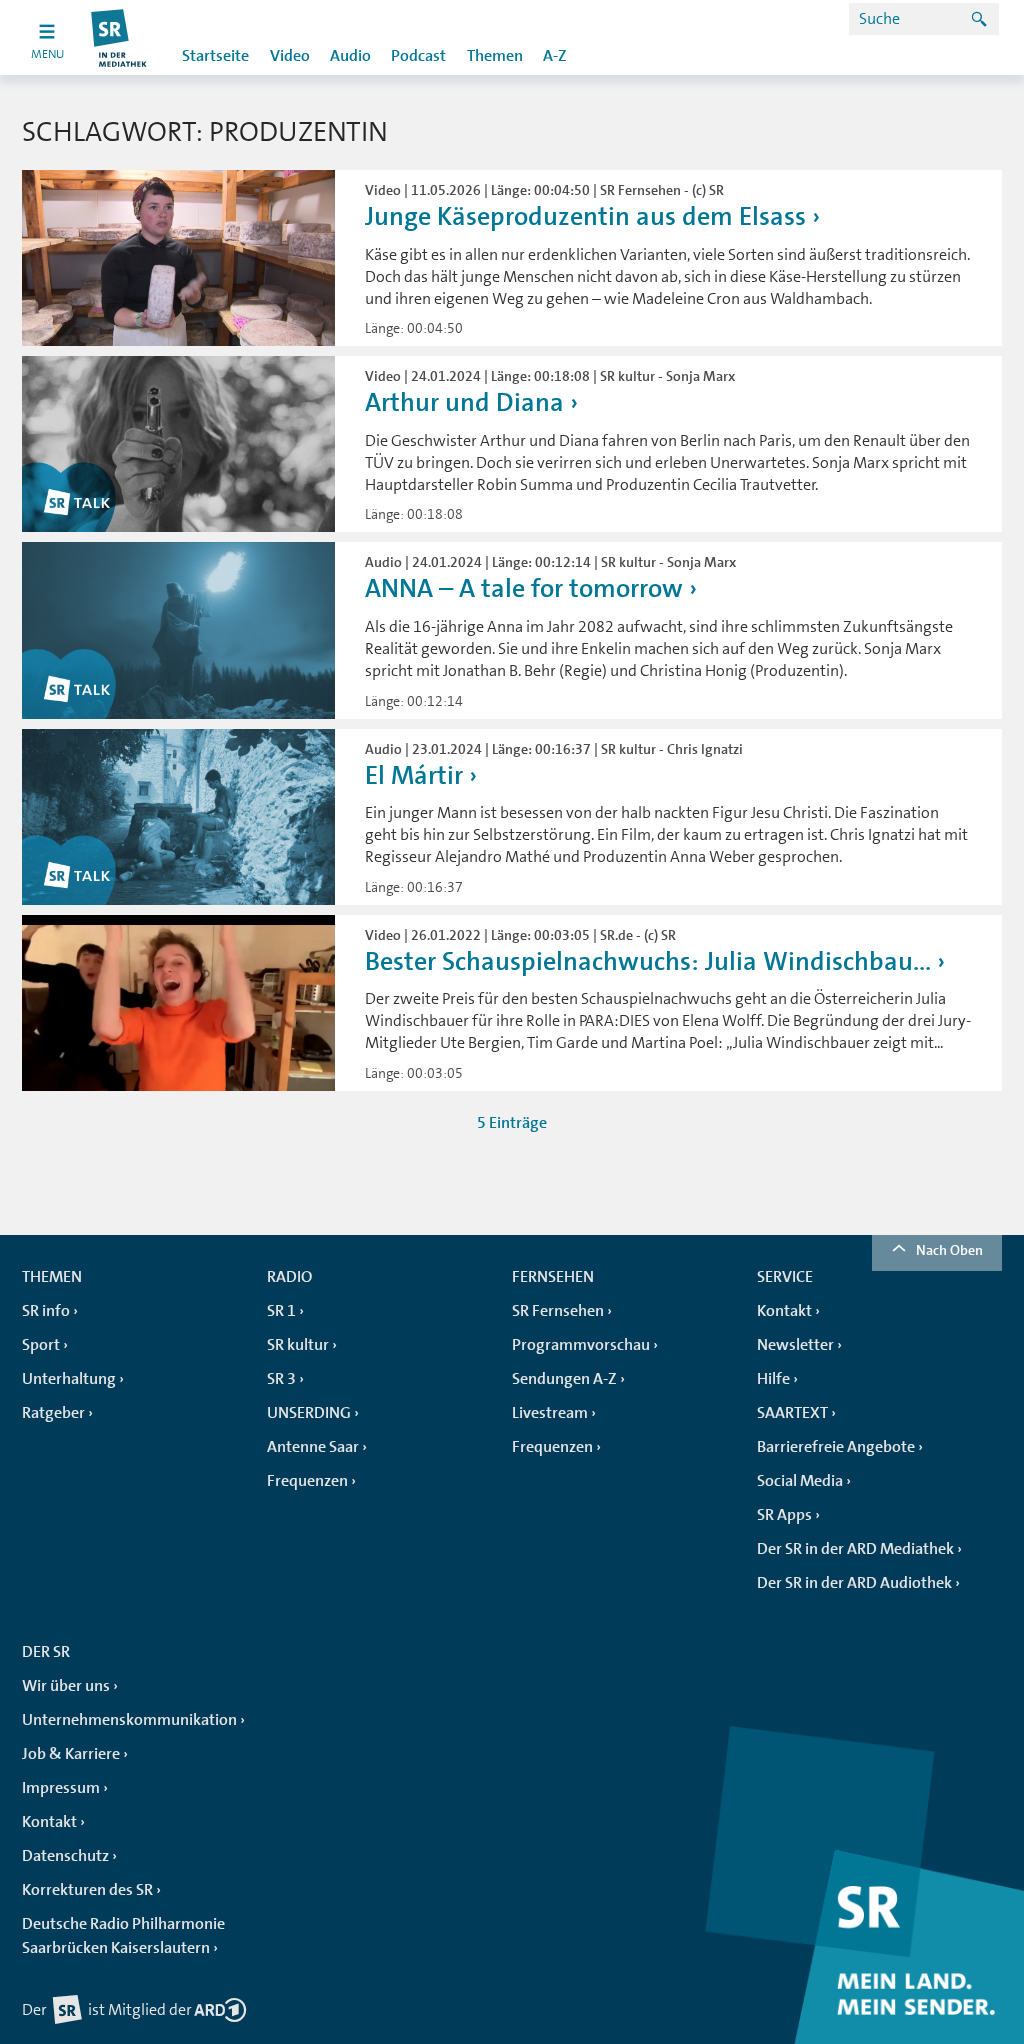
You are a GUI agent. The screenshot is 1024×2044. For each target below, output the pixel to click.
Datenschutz (65, 1856)
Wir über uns (66, 1686)
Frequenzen (307, 1481)
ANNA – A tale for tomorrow (524, 588)
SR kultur (298, 1345)
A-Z (555, 56)
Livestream (550, 1413)
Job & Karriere (71, 1754)
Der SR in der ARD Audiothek (854, 1583)
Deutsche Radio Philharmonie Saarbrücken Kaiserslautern (123, 1936)
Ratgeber (53, 1413)
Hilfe (773, 1379)
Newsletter (795, 1345)
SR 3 (281, 1379)
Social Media (800, 1481)
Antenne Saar (313, 1447)
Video (290, 56)
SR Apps (784, 1515)
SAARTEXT (792, 1413)
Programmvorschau (581, 1345)
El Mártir (414, 775)
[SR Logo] (119, 37)
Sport (41, 1345)
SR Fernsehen (558, 1311)
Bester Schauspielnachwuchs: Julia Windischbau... (648, 961)
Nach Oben (949, 1250)
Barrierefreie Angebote (836, 1447)
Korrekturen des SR (87, 1890)
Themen (495, 56)
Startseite (215, 56)
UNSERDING (309, 1413)
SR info (46, 1311)
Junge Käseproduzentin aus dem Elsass (585, 216)
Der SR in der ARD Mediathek (855, 1549)
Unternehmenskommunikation (129, 1720)
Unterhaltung (69, 1379)
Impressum (61, 1788)
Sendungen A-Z (564, 1379)
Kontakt (784, 1311)
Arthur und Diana (464, 402)
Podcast (418, 56)
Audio (350, 56)
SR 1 (281, 1311)
